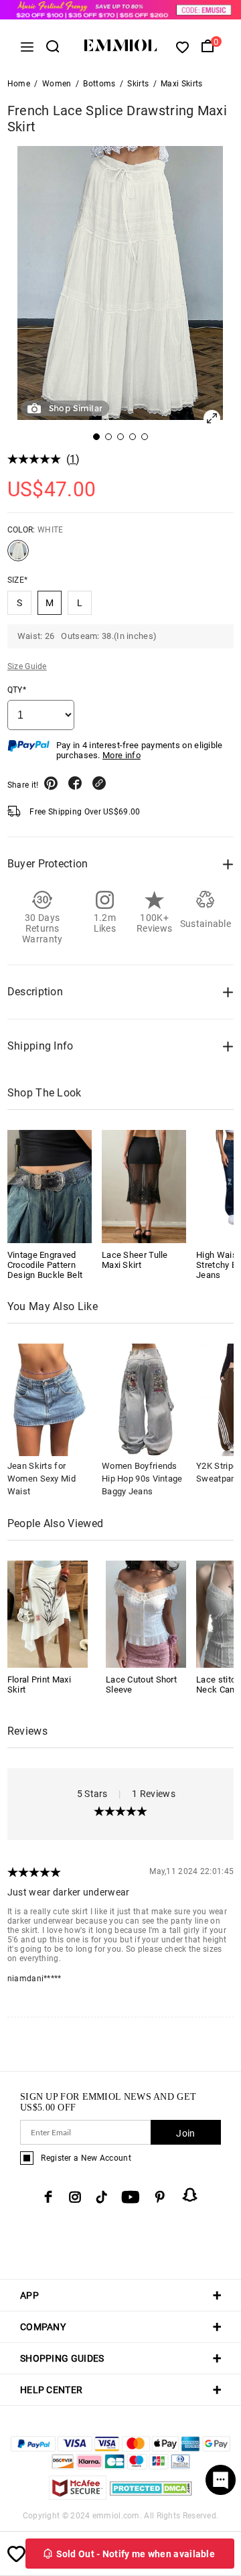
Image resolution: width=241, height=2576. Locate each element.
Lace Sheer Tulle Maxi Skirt (135, 1260)
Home (19, 84)
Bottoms (99, 84)
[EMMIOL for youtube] (131, 2197)
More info (122, 755)
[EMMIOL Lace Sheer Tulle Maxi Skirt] (144, 1186)
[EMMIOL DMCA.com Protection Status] (151, 2496)
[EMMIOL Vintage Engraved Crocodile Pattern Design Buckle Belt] (50, 1186)
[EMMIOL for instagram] (75, 2197)
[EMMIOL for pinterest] (160, 2197)
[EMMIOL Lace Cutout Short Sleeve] (146, 1613)
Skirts (138, 84)
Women (57, 84)
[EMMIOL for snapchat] (190, 2195)
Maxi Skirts (181, 84)
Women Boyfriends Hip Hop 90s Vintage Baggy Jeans (142, 1479)
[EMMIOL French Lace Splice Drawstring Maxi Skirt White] (18, 556)
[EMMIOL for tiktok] (101, 2197)
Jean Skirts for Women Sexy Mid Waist (42, 1479)
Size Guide (27, 666)
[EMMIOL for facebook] (48, 2197)
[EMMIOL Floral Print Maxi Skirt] (48, 1613)
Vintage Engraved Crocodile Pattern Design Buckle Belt (45, 1265)
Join (185, 2133)
